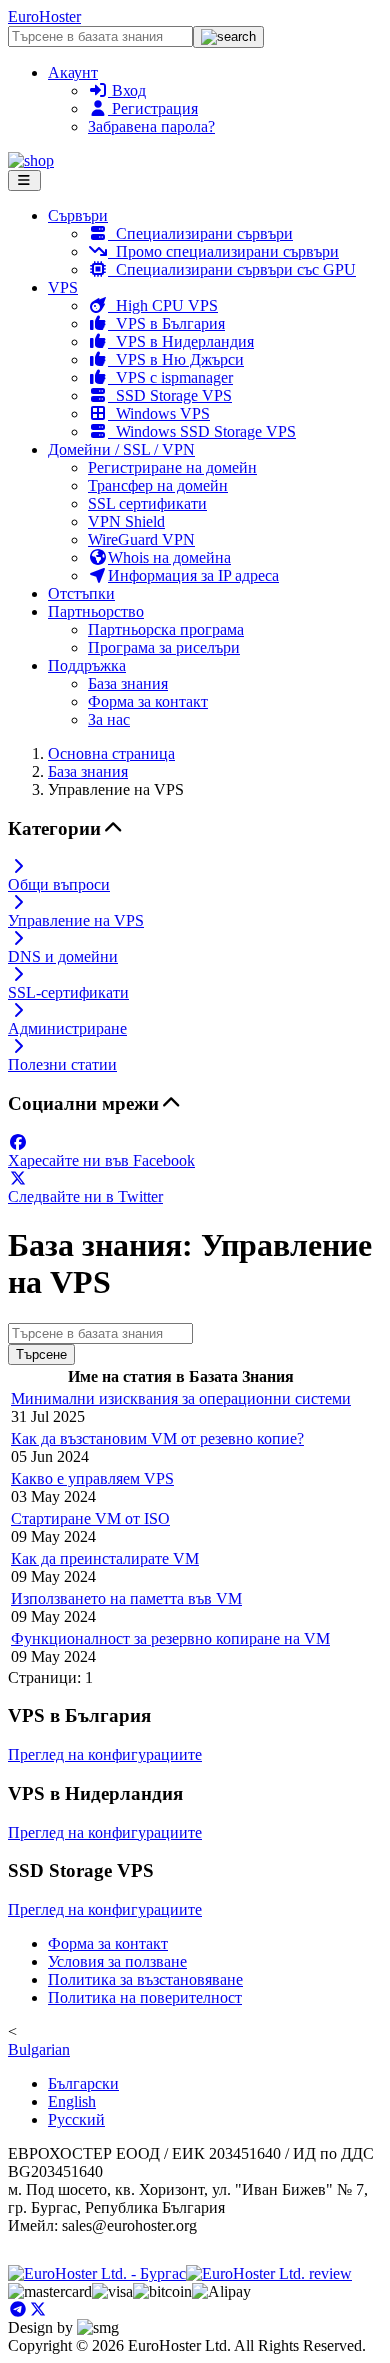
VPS (63, 287)
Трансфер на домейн (158, 485)
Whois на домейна (169, 557)
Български (83, 2083)
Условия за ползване (117, 1961)
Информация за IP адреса (193, 575)
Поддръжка (87, 665)
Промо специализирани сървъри (223, 251)
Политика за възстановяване (145, 1979)
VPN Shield (126, 521)
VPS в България (166, 323)
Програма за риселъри (164, 647)
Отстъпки (81, 593)
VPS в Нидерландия (181, 341)
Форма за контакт (148, 701)
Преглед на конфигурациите (105, 1754)
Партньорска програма (166, 629)
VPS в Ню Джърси (176, 359)
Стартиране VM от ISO (90, 1518)
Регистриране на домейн (172, 467)
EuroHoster (44, 16)
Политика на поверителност (145, 1997)
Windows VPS (159, 413)
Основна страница (111, 753)
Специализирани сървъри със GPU (232, 269)
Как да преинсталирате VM (105, 1558)
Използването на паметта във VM (126, 1598)
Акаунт (73, 72)
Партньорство (96, 611)
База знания (128, 683)
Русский (76, 2119)
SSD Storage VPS (170, 395)
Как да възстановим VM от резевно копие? (157, 1438)
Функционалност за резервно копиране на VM (170, 1638)
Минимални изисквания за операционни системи (181, 1398)
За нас (109, 719)
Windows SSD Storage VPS (202, 431)
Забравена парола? (151, 126)
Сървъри (78, 215)
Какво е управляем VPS (92, 1478)
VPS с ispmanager (170, 377)
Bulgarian (39, 2049)
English (72, 2101)
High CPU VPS (163, 305)
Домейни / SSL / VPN (121, 449)
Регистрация (153, 108)
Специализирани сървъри (200, 233)
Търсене (41, 1354)
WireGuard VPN (141, 539)
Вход (127, 90)
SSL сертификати (147, 503)
